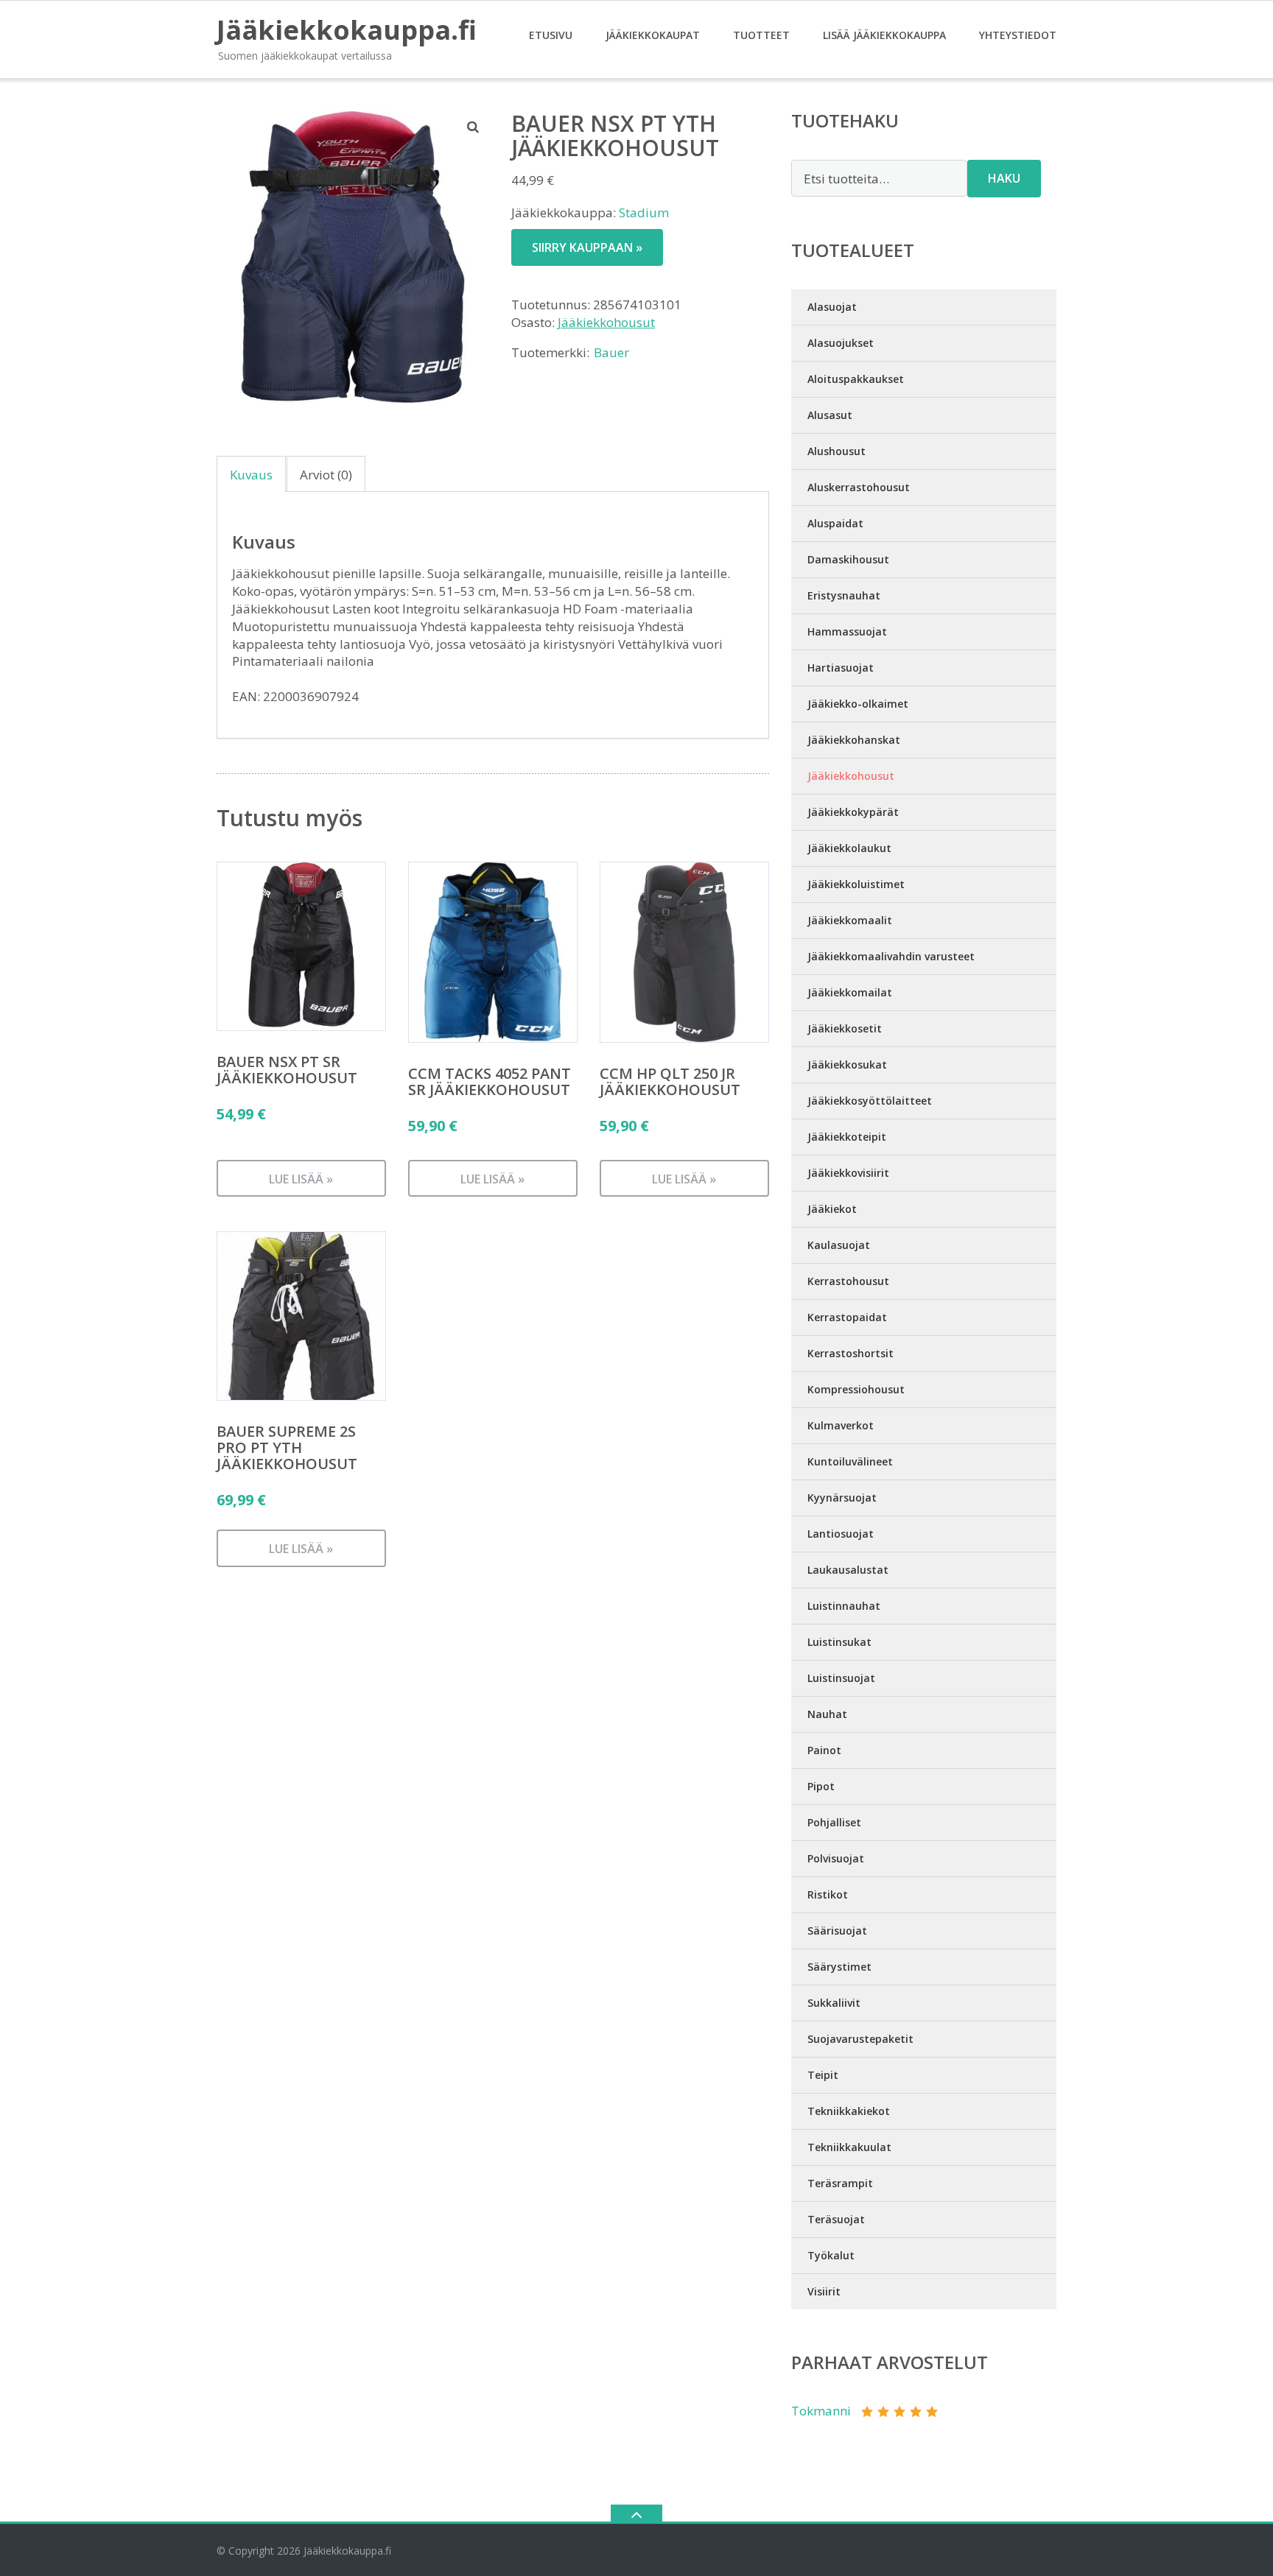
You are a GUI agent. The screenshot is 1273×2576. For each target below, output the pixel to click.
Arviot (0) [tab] (326, 475)
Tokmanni (821, 2411)
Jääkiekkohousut (606, 322)
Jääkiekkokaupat (653, 35)
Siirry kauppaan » (587, 247)
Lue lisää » (301, 1179)
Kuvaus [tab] (251, 475)
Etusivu (551, 35)
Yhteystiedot (1018, 35)
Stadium (644, 212)
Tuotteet (761, 35)
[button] (474, 127)
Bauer (611, 352)
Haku (1004, 178)
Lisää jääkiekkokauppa (884, 35)
